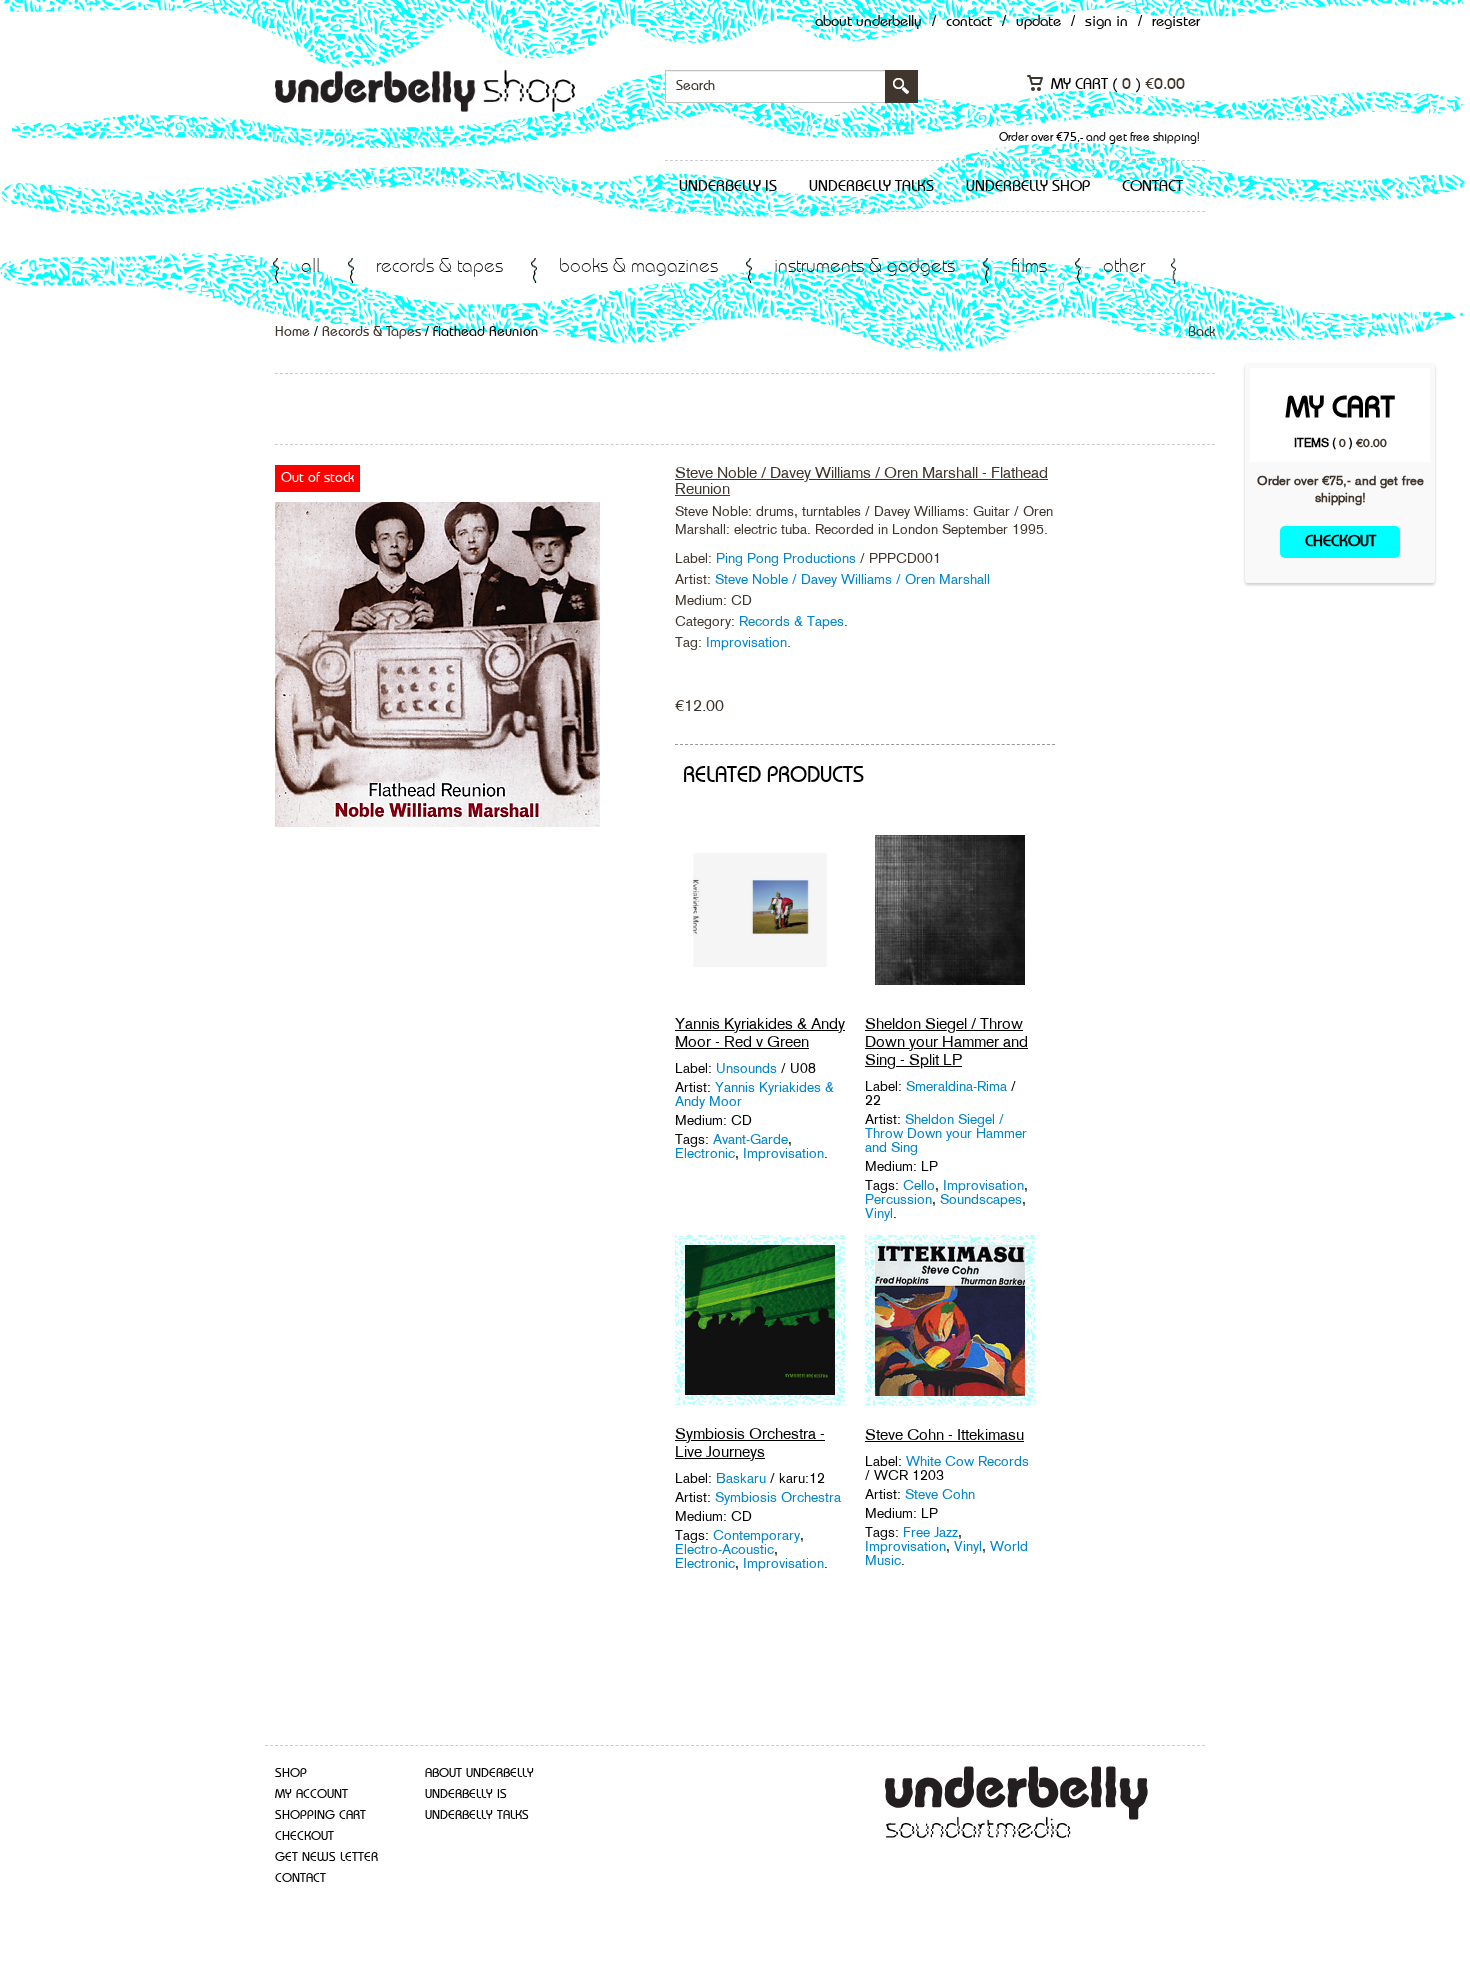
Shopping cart (320, 1815)
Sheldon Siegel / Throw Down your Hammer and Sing (946, 1133)
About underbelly (479, 1773)
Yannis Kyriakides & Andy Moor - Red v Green (760, 1032)
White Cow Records (967, 1461)
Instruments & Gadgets (864, 267)
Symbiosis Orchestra (778, 1497)
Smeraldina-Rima (958, 1086)
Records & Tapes (439, 267)
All (310, 267)
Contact (969, 22)
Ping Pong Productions (788, 558)
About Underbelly (868, 22)
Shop (291, 1773)
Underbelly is (728, 187)
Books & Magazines (638, 267)
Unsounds (748, 1068)
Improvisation (746, 642)
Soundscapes (981, 1199)
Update (1038, 22)
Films (1029, 267)
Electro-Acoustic (724, 1549)
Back (1201, 332)
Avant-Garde (750, 1139)
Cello (919, 1185)
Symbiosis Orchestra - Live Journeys (750, 1442)
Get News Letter (326, 1857)
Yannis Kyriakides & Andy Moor (754, 1094)
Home (292, 332)
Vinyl (879, 1213)
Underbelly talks (871, 187)
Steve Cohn (940, 1494)
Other (1124, 267)
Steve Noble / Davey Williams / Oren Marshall (852, 579)
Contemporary (756, 1535)
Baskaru (743, 1478)
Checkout (1340, 542)
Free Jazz (930, 1532)
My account (311, 1794)
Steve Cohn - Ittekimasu (944, 1434)
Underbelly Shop (1028, 187)
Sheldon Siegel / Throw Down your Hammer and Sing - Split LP (946, 1041)
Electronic (705, 1153)
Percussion (898, 1199)
